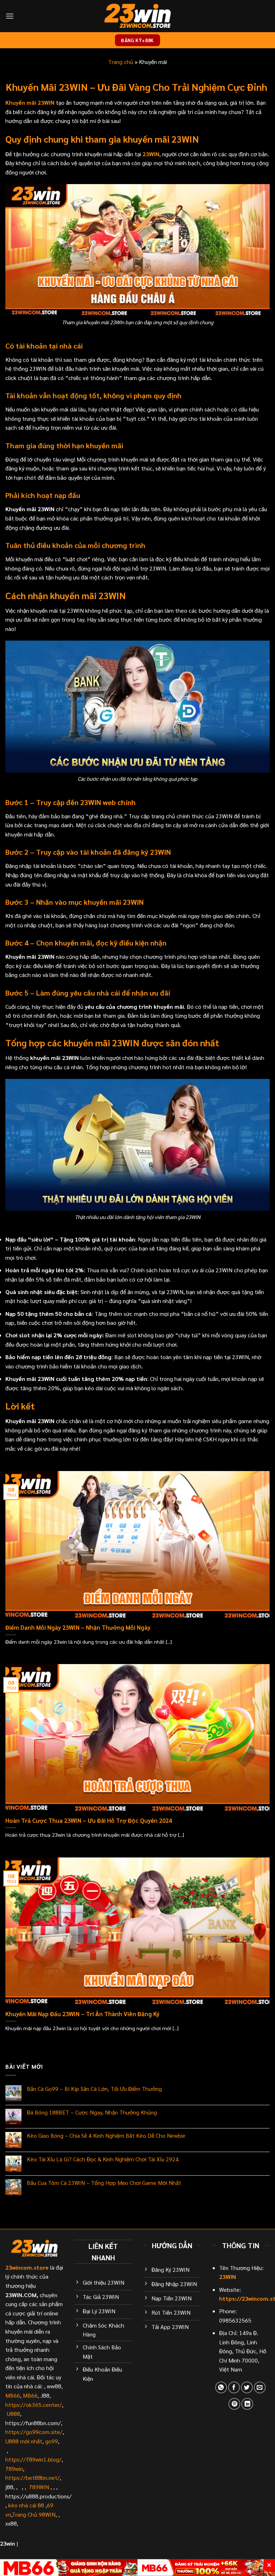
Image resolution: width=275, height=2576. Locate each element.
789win (14, 2469)
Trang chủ (121, 62)
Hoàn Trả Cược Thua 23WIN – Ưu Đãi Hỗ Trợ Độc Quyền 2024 (89, 1820)
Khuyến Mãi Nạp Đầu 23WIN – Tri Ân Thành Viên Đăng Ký (82, 2014)
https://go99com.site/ (34, 2432)
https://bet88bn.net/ (33, 2478)
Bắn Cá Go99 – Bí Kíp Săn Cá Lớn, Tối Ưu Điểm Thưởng (94, 2089)
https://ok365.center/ (34, 2405)
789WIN (39, 2487)
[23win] (137, 16)
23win (8, 2543)
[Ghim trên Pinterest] (234, 2404)
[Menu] (10, 16)
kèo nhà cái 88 (26, 2505)
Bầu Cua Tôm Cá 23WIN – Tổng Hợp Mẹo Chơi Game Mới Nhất (104, 2183)
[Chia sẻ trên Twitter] (247, 2387)
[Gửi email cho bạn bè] (260, 2387)
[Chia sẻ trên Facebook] (234, 2387)
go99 (52, 2441)
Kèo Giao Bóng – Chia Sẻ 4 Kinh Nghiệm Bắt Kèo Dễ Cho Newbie (106, 2135)
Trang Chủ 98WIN (34, 2514)
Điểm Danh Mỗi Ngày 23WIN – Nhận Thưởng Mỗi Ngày (78, 1627)
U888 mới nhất (24, 2441)
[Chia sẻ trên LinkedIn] (247, 2404)
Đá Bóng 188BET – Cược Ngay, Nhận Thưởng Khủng (92, 2112)
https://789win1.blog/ (33, 2459)
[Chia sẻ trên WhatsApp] (221, 2387)
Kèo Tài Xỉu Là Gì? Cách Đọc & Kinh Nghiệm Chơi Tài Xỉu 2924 (103, 2159)
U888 (13, 2414)
